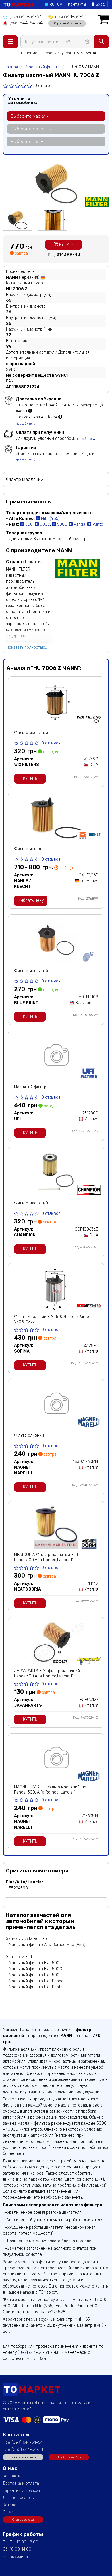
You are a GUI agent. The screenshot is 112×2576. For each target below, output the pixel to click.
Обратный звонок (67, 23)
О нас (8, 2512)
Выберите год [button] (26, 142)
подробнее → (26, 424)
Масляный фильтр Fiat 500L (35, 1975)
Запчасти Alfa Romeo (26, 1939)
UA (60, 4)
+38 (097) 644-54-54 (23, 2442)
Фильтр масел (28, 849)
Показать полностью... (27, 647)
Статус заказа (23, 2520)
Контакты (77, 4)
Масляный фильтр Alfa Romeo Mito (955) (47, 1945)
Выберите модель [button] (30, 129)
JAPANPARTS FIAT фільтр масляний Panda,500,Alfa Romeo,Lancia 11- (47, 1673)
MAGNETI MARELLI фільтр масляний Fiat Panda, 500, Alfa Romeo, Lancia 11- (51, 1790)
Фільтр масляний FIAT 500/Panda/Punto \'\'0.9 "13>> (52, 1319)
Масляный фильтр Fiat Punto (36, 1987)
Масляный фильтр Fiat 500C (35, 1969)
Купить (66, 245)
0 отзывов (44, 86)
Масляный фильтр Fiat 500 (34, 1963)
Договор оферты (19, 2498)
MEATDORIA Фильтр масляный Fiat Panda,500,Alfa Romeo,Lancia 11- (46, 1557)
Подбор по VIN (69, 2457)
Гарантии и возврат (22, 2491)
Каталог (10, 2505)
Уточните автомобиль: (23, 101)
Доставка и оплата (21, 2483)
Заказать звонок (23, 2457)
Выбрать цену (31, 901)
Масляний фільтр (30, 1087)
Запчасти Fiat (19, 1957)
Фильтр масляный (31, 733)
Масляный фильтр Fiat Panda (36, 1981)
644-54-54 (26, 17)
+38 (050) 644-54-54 (23, 2450)
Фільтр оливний (29, 1435)
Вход (100, 4)
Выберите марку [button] (28, 116)
